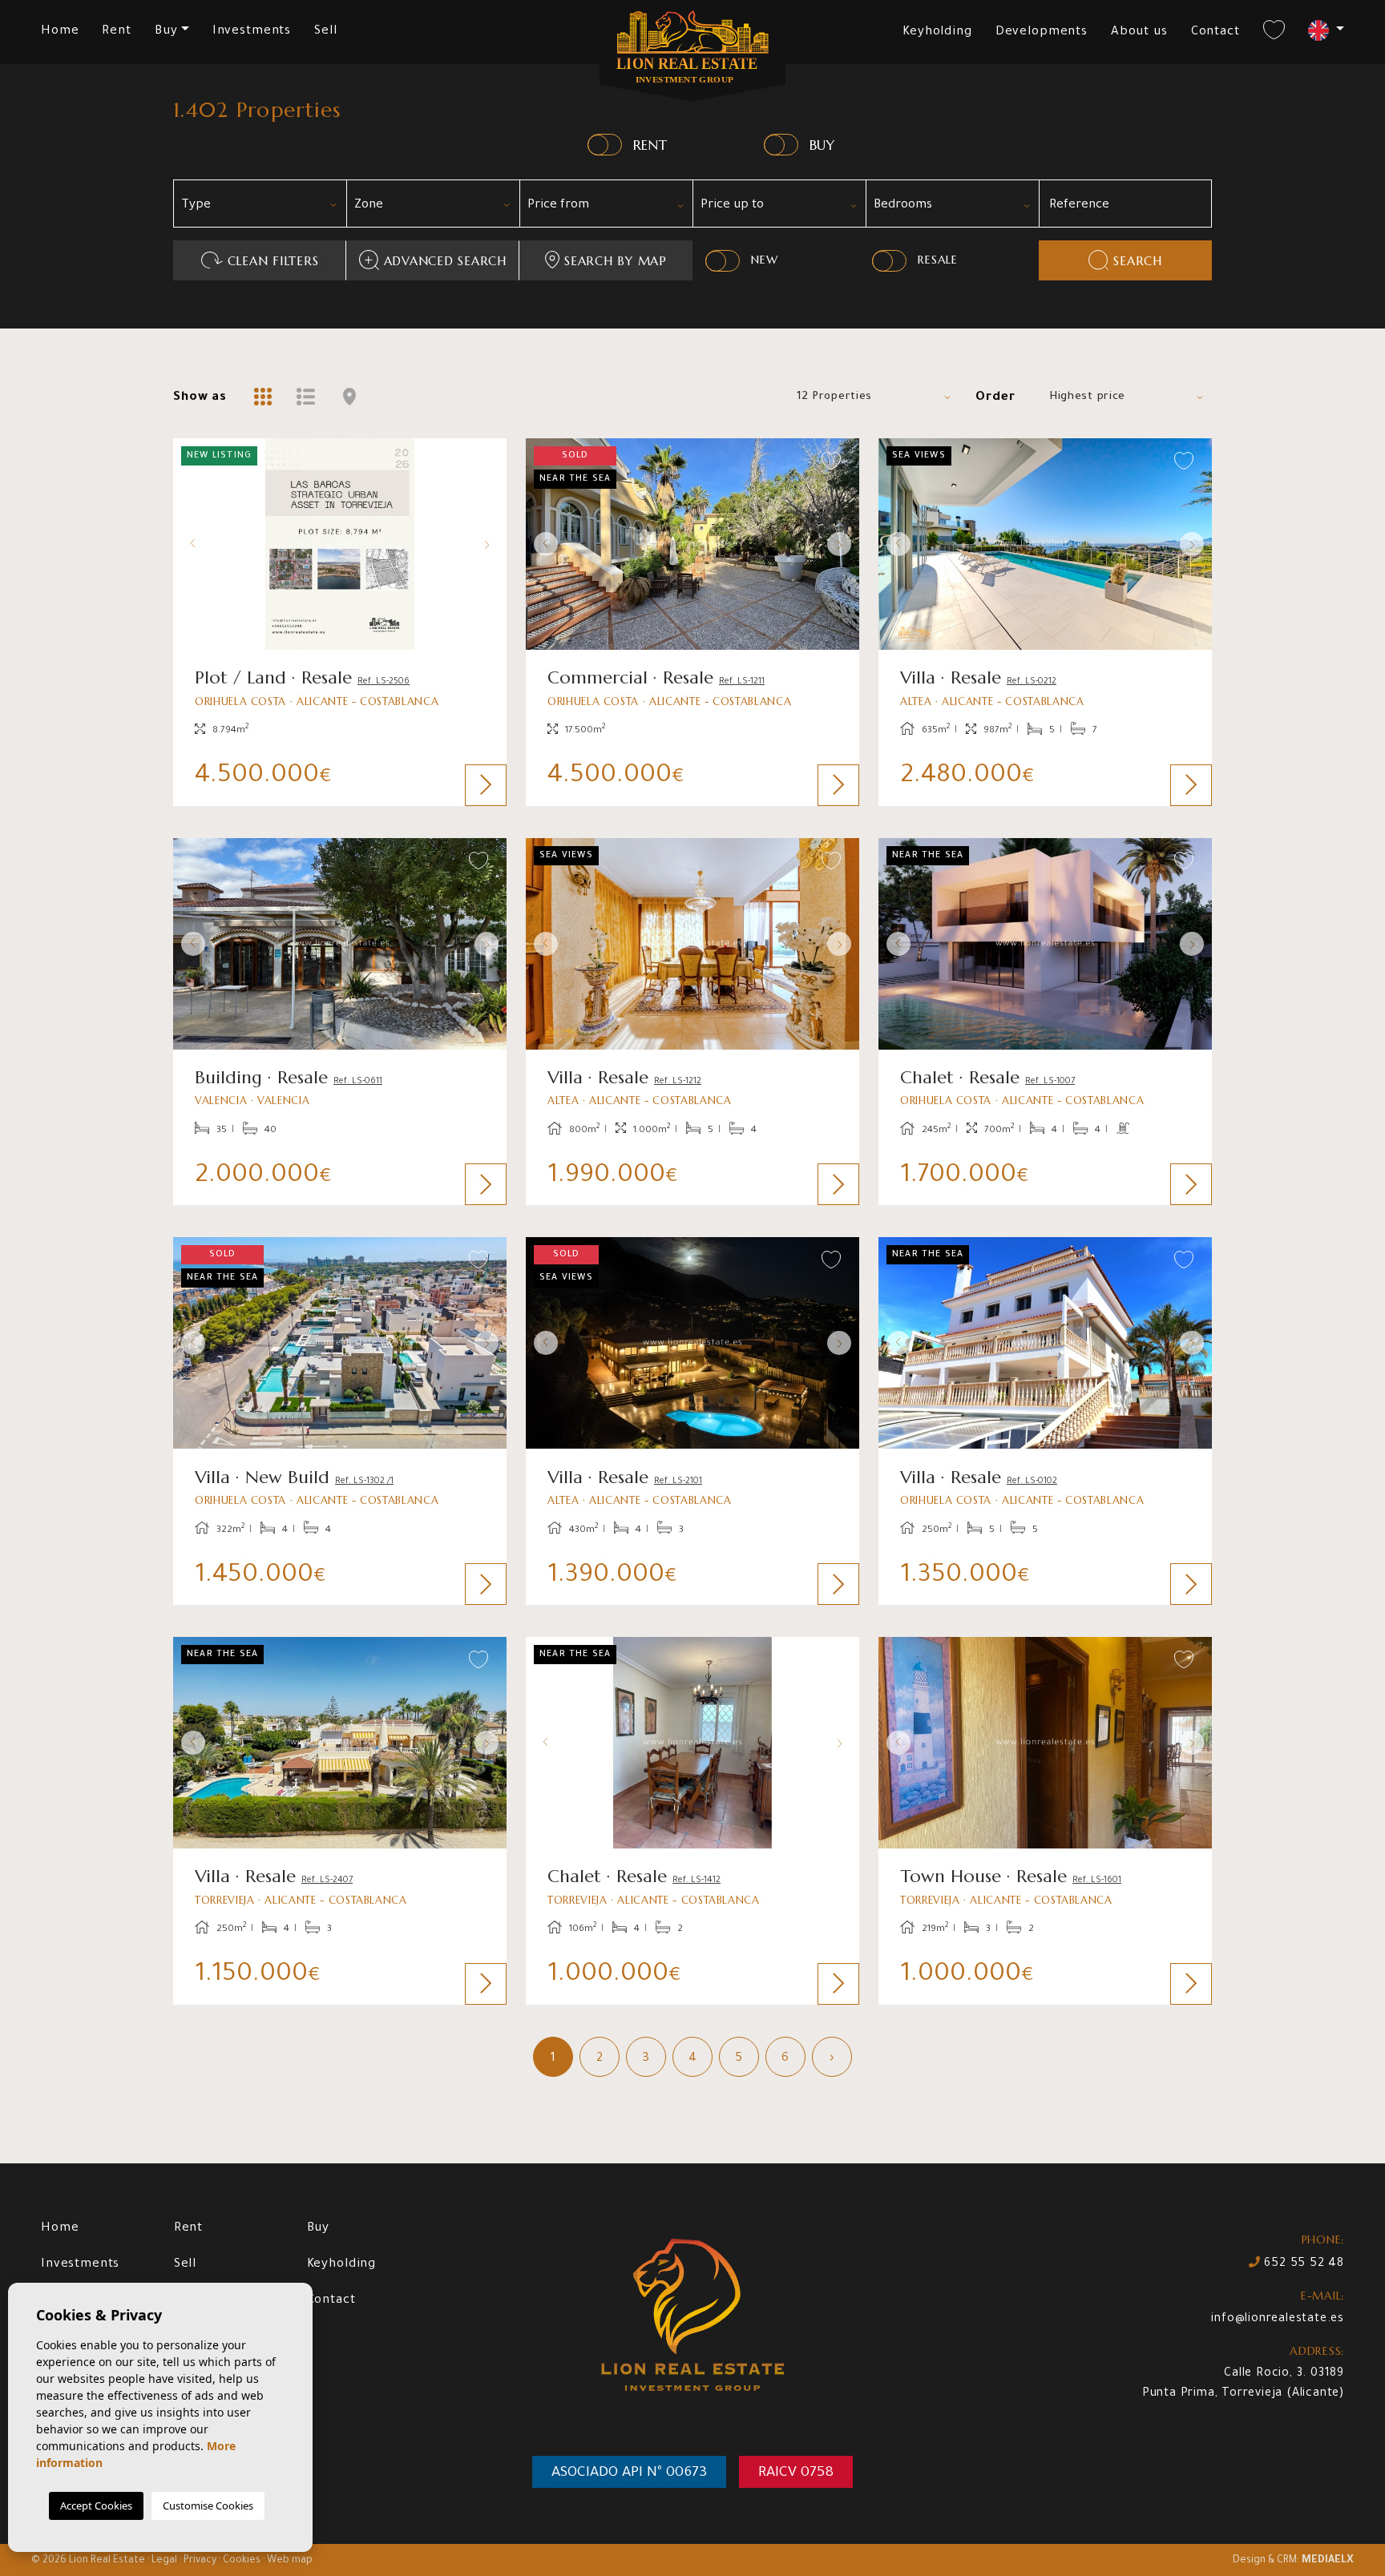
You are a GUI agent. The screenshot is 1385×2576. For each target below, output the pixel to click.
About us (1139, 32)
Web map (290, 2561)
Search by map (616, 261)
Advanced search (445, 261)
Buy (319, 2229)
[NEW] (723, 261)
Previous (189, 544)
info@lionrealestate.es (1278, 2320)
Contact (1215, 32)
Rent (116, 32)
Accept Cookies (96, 2505)
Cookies (242, 2561)
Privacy (200, 2561)
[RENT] (605, 145)
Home (60, 32)
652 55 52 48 (1302, 2264)
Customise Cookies (208, 2505)
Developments (1042, 32)
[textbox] (266, 206)
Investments (252, 32)
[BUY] (781, 145)
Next (491, 544)
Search (1138, 261)
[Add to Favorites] (479, 462)
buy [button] (166, 32)
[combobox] (260, 204)
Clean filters (273, 261)
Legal (164, 2561)
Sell (325, 32)
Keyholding (937, 32)
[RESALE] (889, 261)
